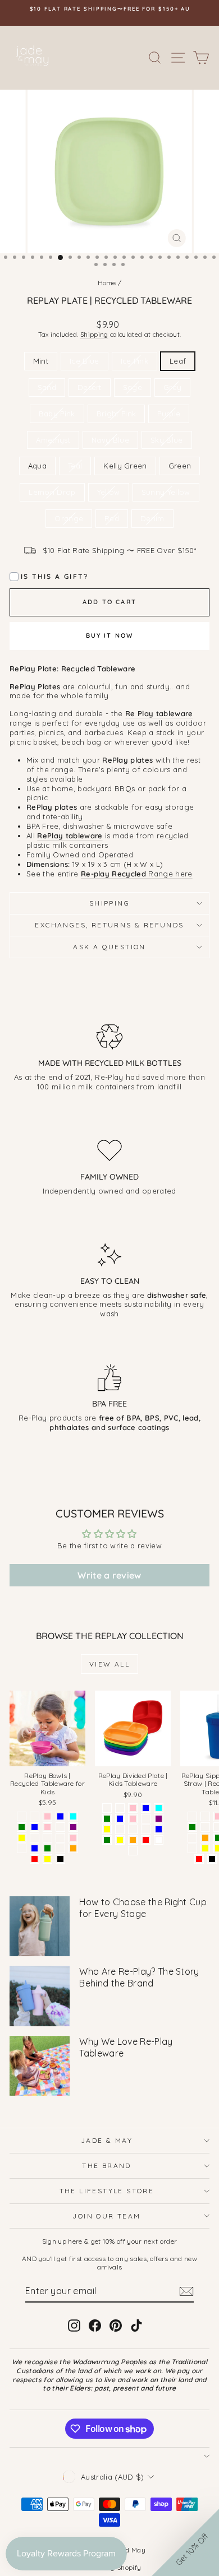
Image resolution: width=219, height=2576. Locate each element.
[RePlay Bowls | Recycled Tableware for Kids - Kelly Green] (22, 1827)
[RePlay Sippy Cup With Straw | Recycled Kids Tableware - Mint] (192, 1838)
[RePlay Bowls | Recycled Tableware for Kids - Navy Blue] (35, 1848)
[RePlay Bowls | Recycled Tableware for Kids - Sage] (60, 1827)
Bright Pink (117, 414)
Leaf (178, 361)
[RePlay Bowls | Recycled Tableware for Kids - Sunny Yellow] (22, 1838)
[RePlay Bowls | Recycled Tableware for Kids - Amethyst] (22, 1848)
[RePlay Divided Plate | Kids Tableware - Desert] (133, 1829)
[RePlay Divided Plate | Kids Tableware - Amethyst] (146, 1829)
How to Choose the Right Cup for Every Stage (143, 1908)
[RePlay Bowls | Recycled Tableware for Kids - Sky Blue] (60, 1816)
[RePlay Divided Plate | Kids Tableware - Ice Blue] (120, 1819)
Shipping (94, 335)
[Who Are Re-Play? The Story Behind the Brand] (40, 1996)
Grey (172, 387)
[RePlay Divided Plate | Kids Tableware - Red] (146, 1840)
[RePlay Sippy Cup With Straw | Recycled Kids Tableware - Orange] (205, 1838)
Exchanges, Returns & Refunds (109, 925)
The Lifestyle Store (107, 2191)
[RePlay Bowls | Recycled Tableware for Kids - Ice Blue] (35, 1827)
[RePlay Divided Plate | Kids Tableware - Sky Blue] (146, 1808)
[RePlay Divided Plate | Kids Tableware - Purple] (159, 1819)
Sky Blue (167, 440)
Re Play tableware (159, 713)
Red (112, 518)
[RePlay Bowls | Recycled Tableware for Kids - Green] (47, 1848)
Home (107, 283)
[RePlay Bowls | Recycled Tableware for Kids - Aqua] (73, 1816)
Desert (90, 387)
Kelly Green (125, 466)
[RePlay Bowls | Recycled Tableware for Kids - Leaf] (35, 1838)
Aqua (37, 466)
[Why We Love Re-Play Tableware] (40, 2066)
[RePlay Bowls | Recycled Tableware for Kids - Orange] (73, 1848)
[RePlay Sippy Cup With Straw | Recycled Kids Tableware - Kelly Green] (192, 1827)
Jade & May (107, 2140)
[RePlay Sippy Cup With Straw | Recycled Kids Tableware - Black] (212, 1859)
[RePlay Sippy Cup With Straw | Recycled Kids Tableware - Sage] (205, 1816)
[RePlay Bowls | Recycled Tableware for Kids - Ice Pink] (47, 1827)
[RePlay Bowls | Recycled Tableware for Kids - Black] (60, 1859)
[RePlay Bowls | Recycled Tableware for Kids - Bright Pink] (47, 1816)
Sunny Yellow (166, 492)
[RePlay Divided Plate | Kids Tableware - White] (159, 1840)
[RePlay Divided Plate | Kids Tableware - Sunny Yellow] (107, 1829)
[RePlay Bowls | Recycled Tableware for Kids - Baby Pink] (73, 1838)
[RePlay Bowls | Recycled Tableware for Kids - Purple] (73, 1827)
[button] (185, 2542)
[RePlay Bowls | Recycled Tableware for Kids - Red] (35, 1859)
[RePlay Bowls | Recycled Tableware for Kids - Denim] (35, 1816)
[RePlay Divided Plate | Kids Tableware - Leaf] (120, 1829)
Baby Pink (57, 414)
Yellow (109, 492)
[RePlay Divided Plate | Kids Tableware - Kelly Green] (107, 1819)
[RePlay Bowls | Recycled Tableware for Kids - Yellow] (47, 1859)
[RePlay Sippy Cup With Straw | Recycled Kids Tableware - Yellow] (205, 1848)
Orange (69, 518)
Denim (152, 518)
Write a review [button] (109, 1575)
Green (180, 466)
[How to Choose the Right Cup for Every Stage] (40, 1926)
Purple (169, 414)
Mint (41, 361)
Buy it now (110, 635)
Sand (47, 387)
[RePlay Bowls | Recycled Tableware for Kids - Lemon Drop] (60, 1848)
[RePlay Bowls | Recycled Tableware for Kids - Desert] (60, 1838)
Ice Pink (135, 361)
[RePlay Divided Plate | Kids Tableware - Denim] (120, 1808)
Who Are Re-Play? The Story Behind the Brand (139, 1977)
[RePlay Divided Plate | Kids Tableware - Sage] (146, 1819)
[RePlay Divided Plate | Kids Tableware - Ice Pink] (133, 1819)
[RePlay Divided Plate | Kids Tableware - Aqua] (159, 1808)
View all (109, 1664)
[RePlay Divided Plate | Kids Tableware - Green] (107, 1840)
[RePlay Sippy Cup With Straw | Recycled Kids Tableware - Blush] (205, 1827)
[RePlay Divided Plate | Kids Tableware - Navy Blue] (159, 1829)
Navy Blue (110, 440)
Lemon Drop (52, 492)
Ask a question (109, 947)
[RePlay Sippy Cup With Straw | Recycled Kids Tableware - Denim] (192, 1816)
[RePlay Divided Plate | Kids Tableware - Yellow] (120, 1840)
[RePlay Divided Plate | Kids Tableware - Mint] (107, 1808)
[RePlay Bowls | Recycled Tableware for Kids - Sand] (47, 1838)
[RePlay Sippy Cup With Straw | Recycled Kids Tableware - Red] (199, 1859)
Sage (133, 387)
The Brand (107, 2166)
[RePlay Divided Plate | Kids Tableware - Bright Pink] (133, 1808)
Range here (137, 874)
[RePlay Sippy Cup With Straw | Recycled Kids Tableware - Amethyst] (192, 1848)
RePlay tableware (70, 836)
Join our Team (106, 2216)
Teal (75, 466)
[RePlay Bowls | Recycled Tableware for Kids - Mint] (22, 1816)
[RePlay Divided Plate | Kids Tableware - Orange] (133, 1840)
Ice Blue (85, 361)
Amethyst (53, 440)
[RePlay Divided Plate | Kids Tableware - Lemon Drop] (133, 1851)
